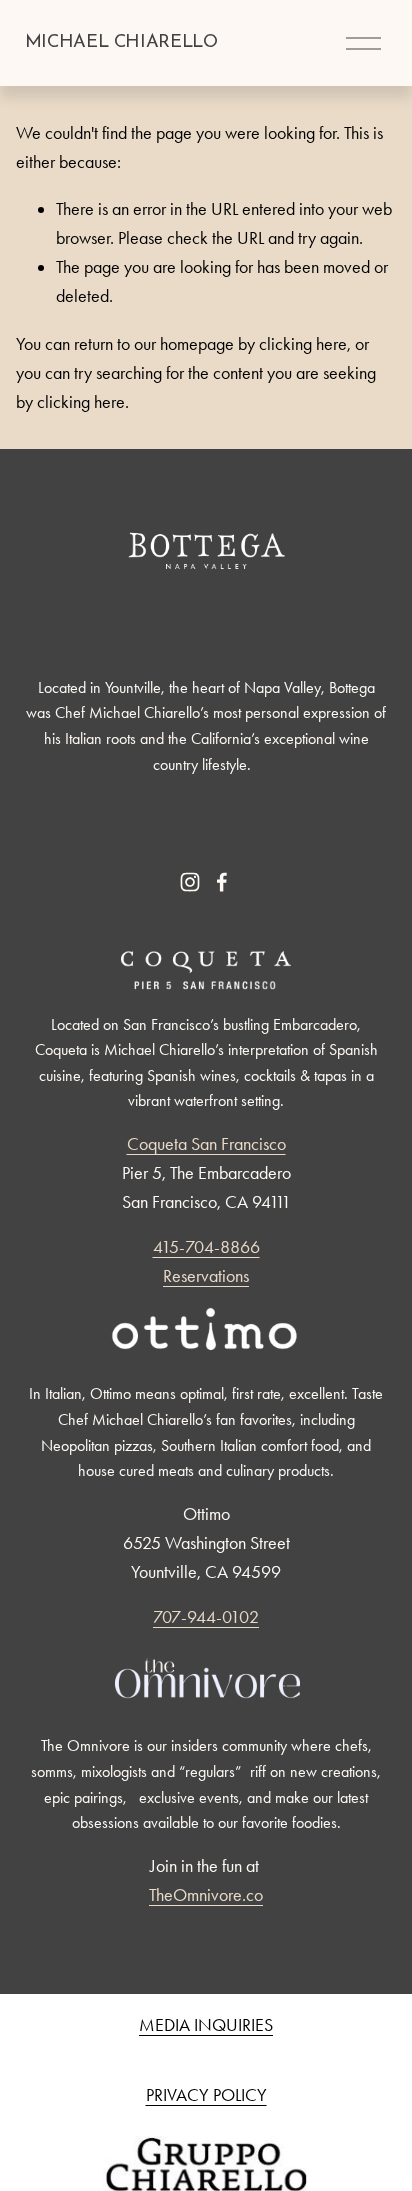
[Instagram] (190, 882)
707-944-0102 (206, 1617)
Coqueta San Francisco (206, 1144)
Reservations (206, 1276)
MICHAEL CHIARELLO (121, 42)
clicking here (303, 344)
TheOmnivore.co (206, 1895)
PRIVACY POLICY (206, 2095)
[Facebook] (222, 882)
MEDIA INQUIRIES (206, 2025)
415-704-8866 (206, 1247)
